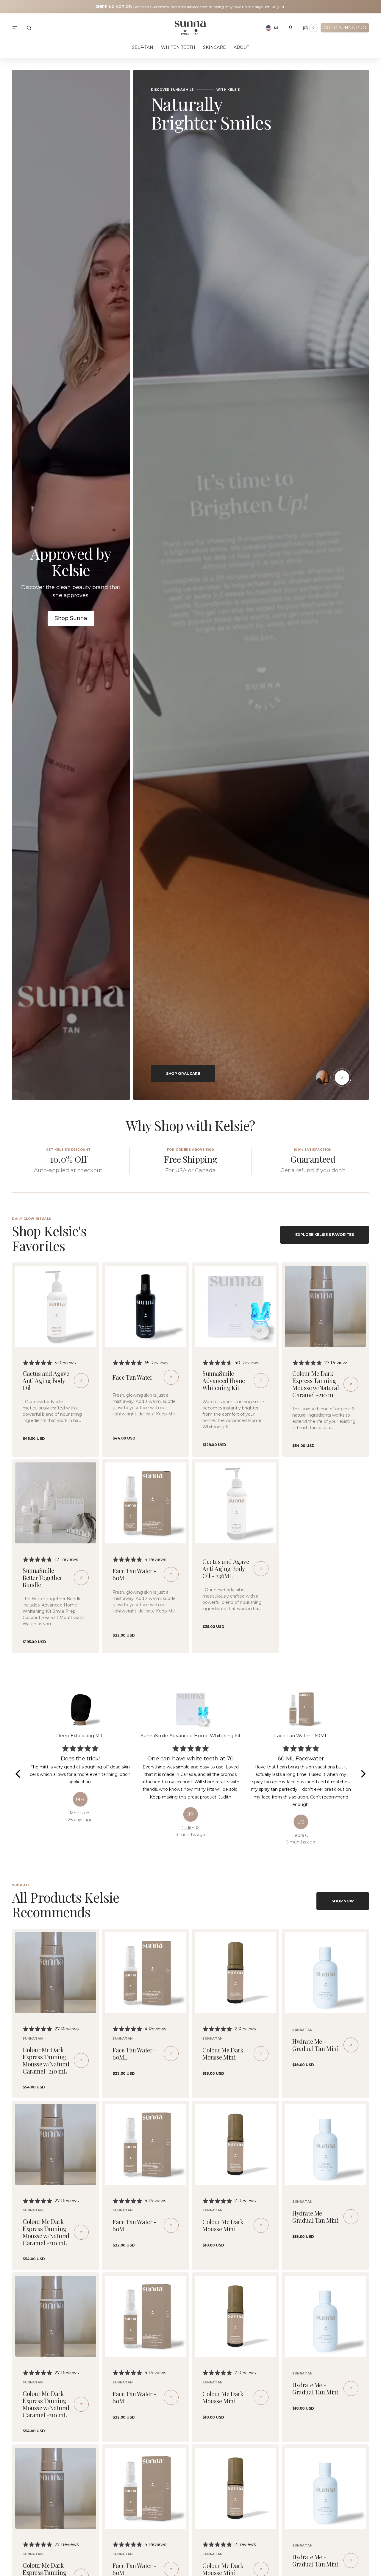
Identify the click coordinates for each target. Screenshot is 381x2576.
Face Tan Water (132, 1377)
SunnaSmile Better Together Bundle (42, 1577)
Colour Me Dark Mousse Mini (223, 2053)
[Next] (363, 1774)
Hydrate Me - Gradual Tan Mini (316, 2045)
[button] (29, 28)
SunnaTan (33, 2039)
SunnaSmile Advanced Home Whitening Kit (224, 1380)
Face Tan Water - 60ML (134, 1574)
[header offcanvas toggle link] (17, 28)
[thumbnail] (323, 1078)
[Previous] (18, 1774)
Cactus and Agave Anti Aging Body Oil (46, 1380)
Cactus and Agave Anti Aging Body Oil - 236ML (226, 1569)
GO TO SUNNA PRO (345, 28)
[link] (56, 1306)
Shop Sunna (71, 618)
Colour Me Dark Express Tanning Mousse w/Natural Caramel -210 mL (316, 1384)
